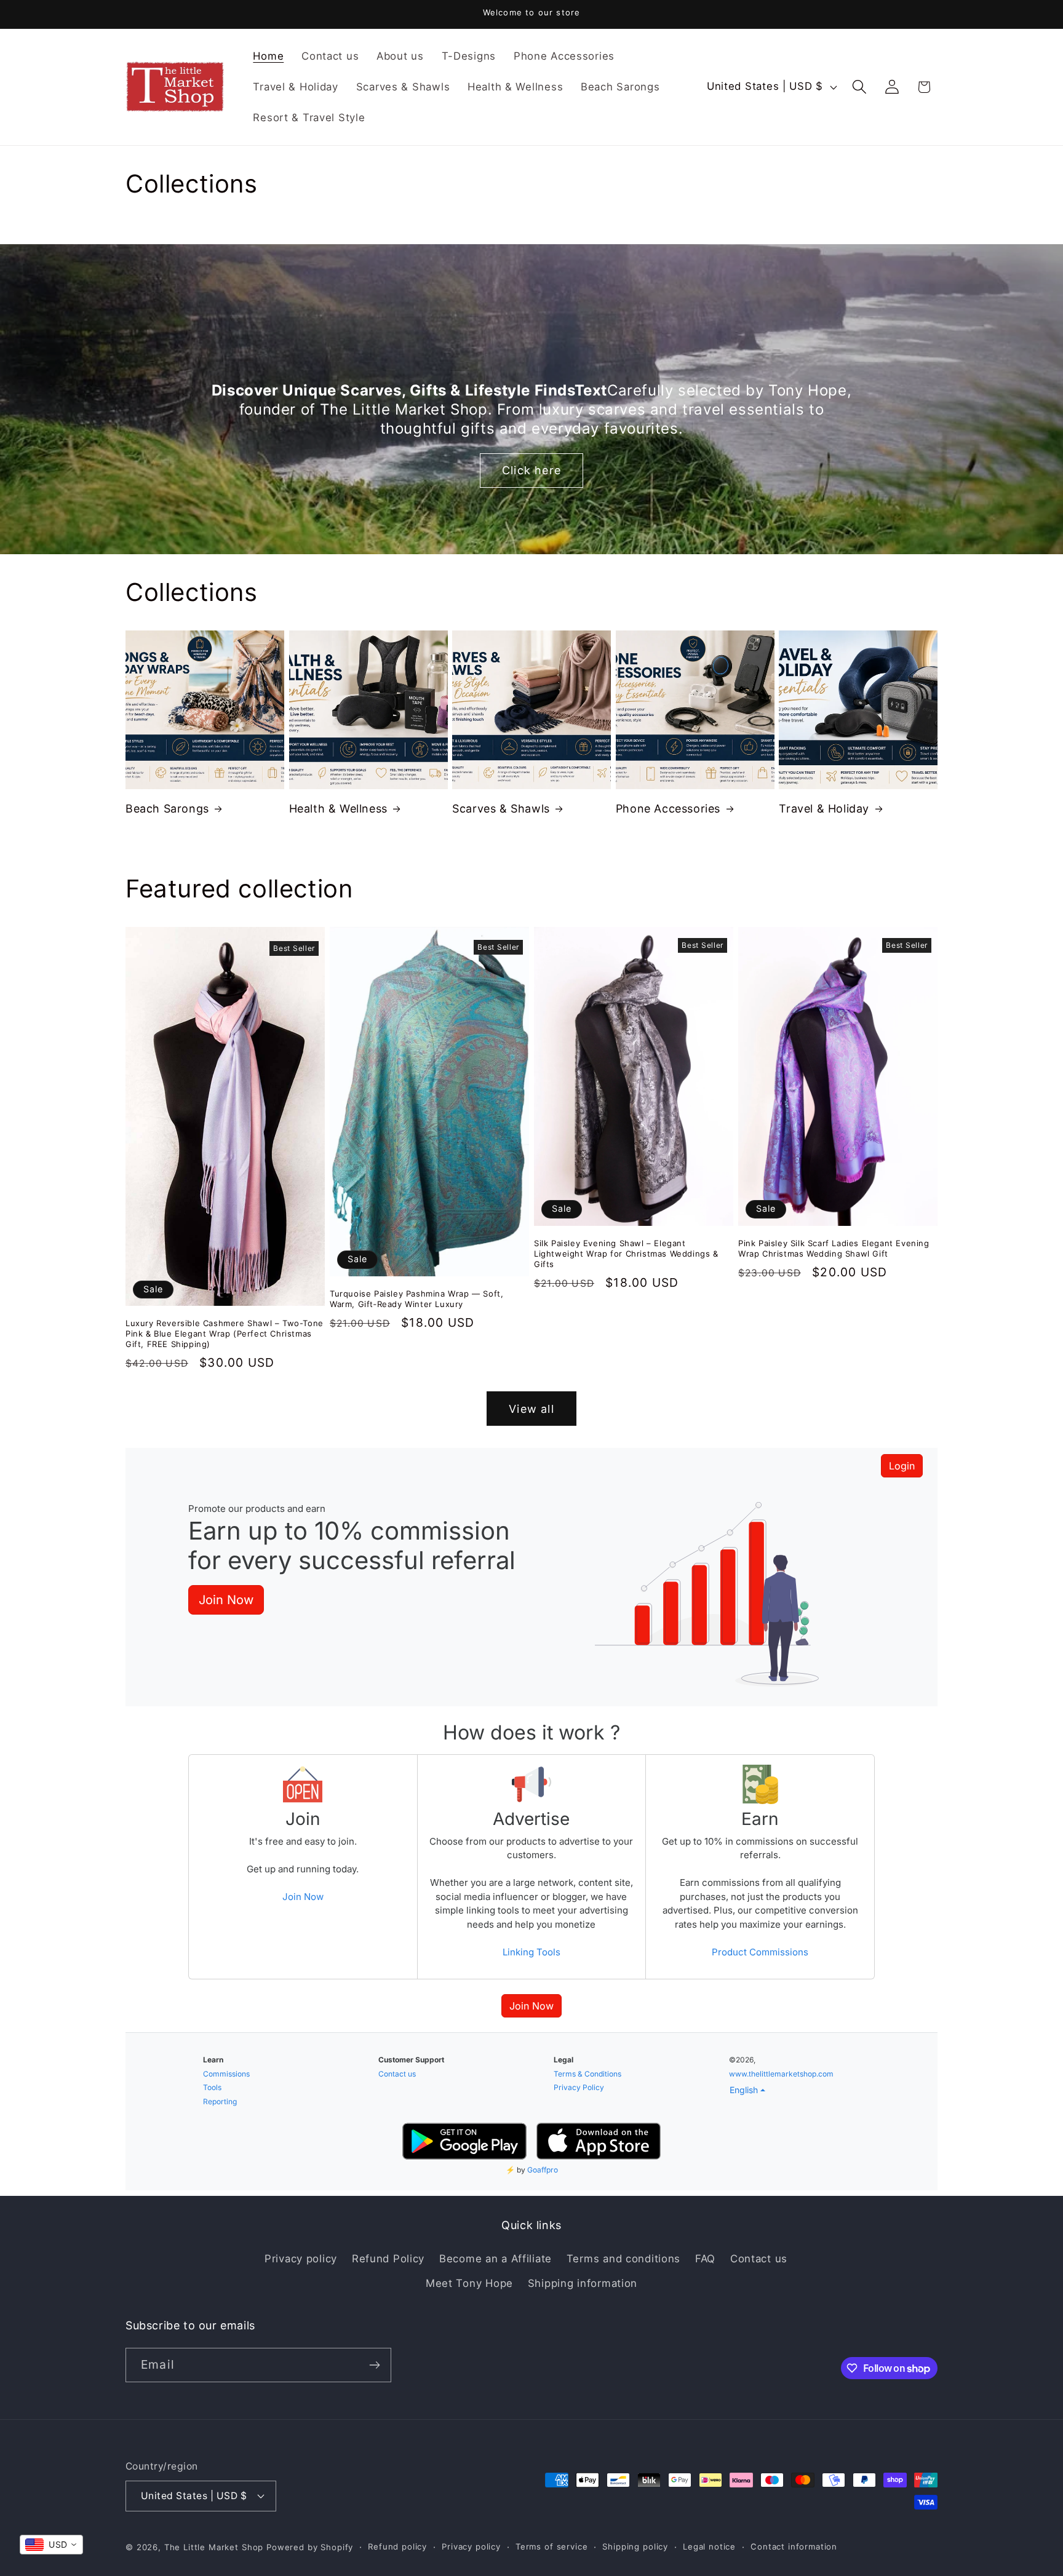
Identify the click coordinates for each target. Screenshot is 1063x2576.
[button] (859, 87)
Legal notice (709, 2546)
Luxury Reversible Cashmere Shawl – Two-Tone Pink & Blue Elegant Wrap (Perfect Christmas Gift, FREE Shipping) (225, 1334)
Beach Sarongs (167, 809)
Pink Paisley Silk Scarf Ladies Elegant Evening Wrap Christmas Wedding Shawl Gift (834, 1248)
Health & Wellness (338, 809)
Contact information (794, 2546)
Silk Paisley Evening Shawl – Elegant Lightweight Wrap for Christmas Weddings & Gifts (626, 1254)
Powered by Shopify (310, 2547)
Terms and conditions (623, 2259)
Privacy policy (301, 2259)
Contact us (759, 2259)
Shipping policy (635, 2546)
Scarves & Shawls (501, 809)
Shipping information (583, 2283)
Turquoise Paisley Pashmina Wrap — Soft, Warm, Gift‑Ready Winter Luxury (416, 1299)
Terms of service (551, 2546)
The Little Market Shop (214, 2547)
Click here (531, 470)
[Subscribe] (374, 2365)
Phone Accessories (668, 809)
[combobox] (51, 2545)
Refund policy (397, 2546)
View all (531, 1409)
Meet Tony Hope (469, 2283)
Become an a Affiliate (496, 2259)
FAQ (705, 2259)
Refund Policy (388, 2259)
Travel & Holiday (824, 809)
